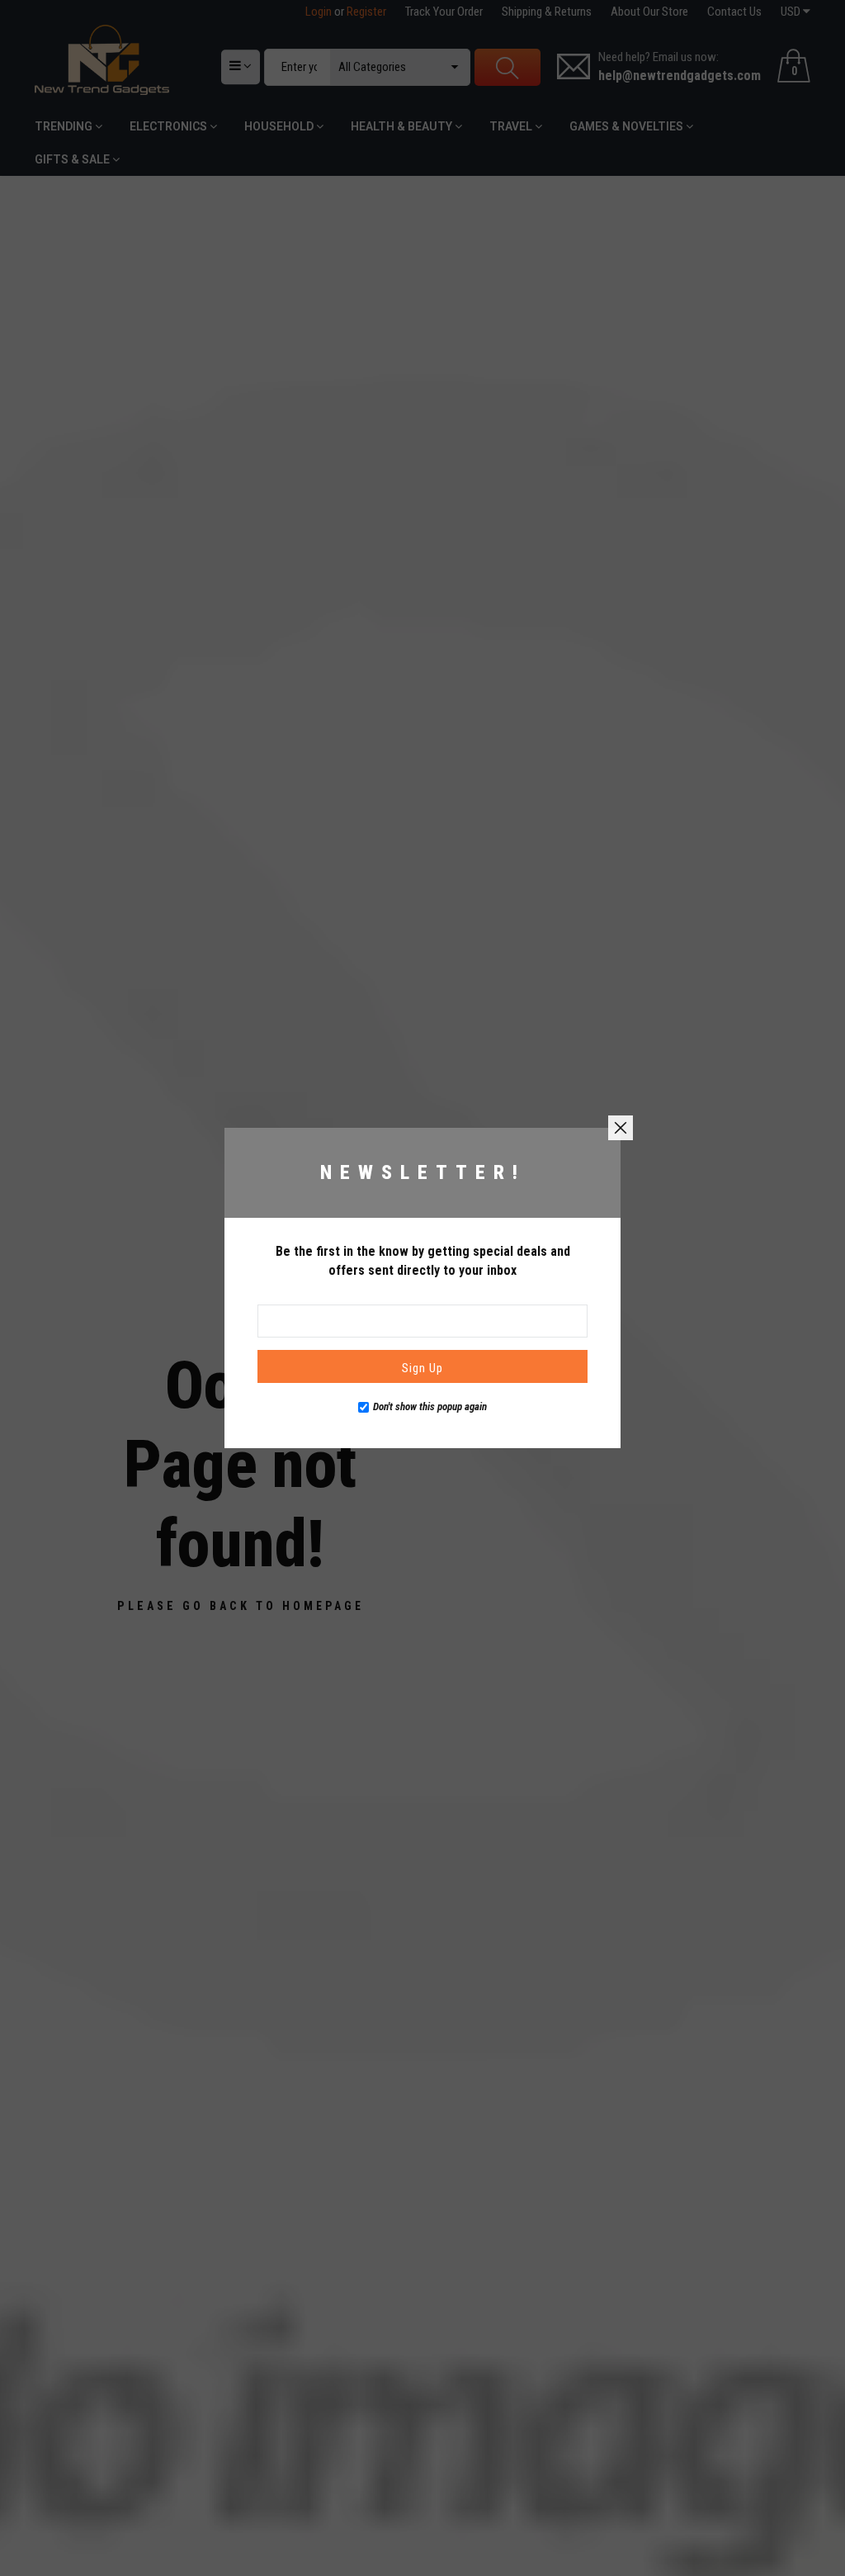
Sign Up (422, 1368)
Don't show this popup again (430, 1406)
